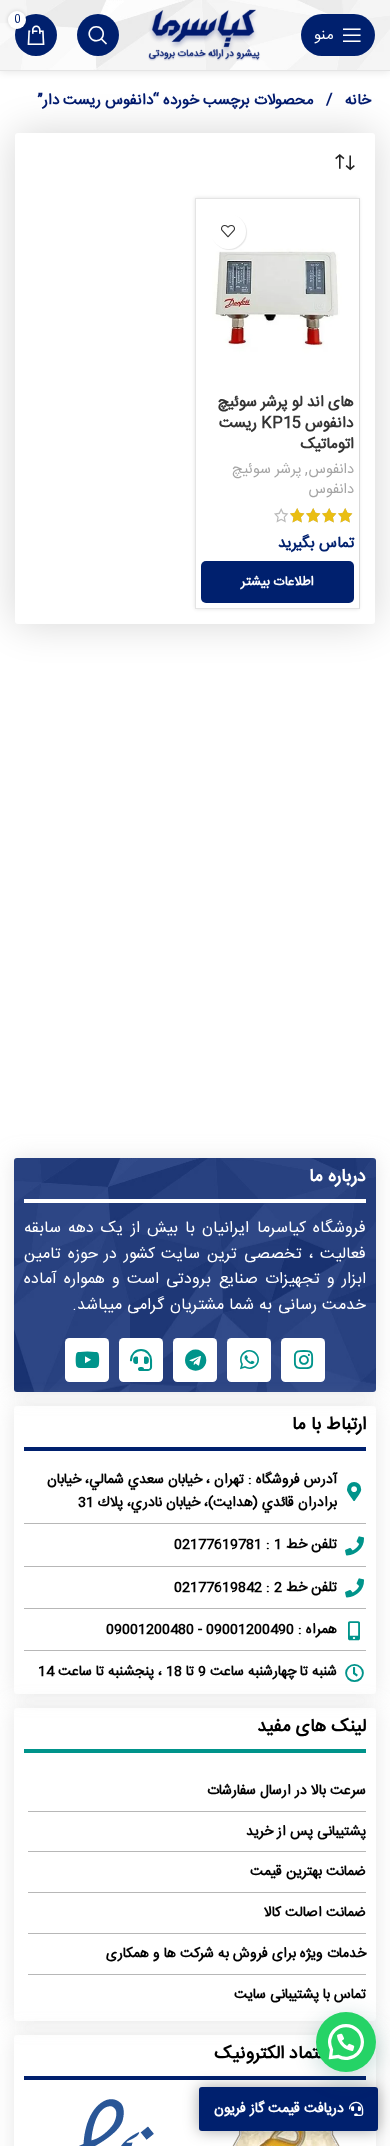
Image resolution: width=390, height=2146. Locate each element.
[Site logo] (203, 35)
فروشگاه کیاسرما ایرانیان (284, 1228)
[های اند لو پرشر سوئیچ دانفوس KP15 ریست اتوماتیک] (278, 294)
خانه (356, 100)
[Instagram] (303, 1360)
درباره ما (337, 1177)
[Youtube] (87, 1360)
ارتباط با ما (329, 1425)
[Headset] (141, 1360)
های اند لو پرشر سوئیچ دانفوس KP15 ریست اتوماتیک (285, 424)
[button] (346, 2042)
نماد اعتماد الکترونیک (290, 2054)
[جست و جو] (98, 35)
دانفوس (331, 470)
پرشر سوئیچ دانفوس (293, 480)
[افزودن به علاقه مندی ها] (228, 231)
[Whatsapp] (249, 1360)
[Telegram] (195, 1360)
